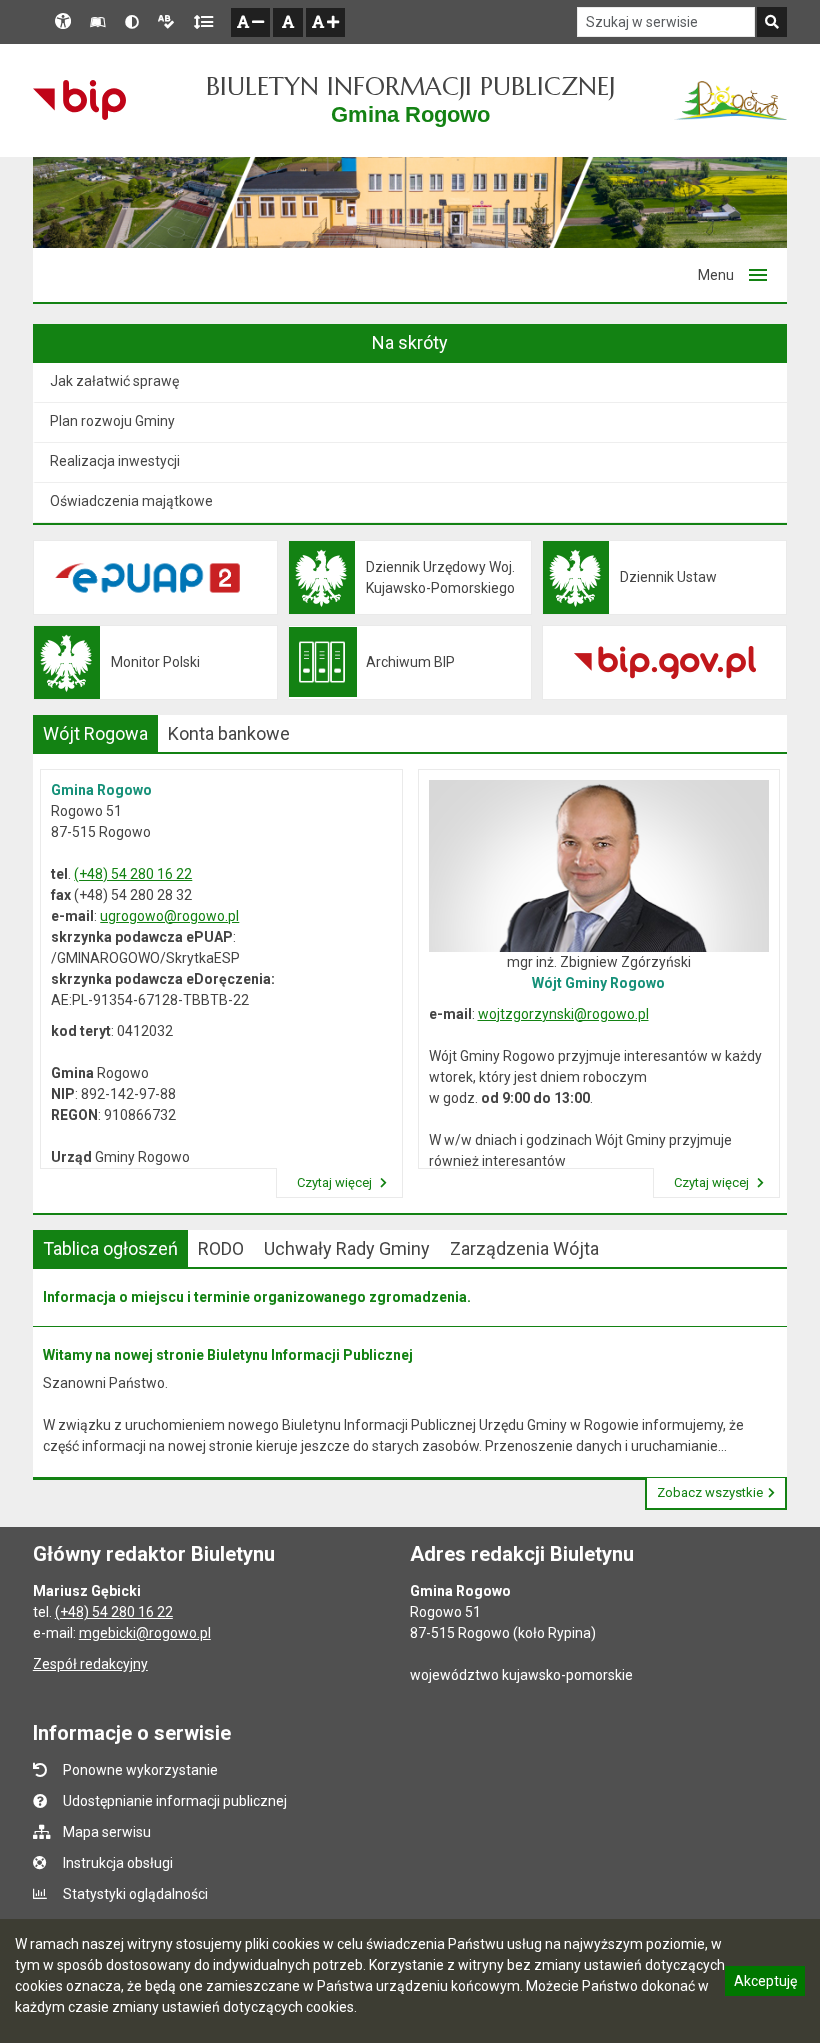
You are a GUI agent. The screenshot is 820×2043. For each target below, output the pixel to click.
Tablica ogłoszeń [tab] (110, 1248)
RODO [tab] (221, 1248)
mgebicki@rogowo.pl (145, 1633)
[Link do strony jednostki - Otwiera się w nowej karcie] (730, 100)
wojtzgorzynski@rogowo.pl (563, 1014)
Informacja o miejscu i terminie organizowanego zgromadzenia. (257, 1297)
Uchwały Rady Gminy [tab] (347, 1248)
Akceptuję (765, 1984)
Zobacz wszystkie (710, 1492)
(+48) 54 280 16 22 (133, 874)
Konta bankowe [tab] (229, 733)
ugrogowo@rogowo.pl (169, 916)
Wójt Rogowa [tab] (95, 733)
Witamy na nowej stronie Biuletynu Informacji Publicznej (228, 1355)
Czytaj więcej (336, 1182)
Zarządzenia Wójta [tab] (524, 1248)
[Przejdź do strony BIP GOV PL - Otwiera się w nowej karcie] (79, 100)
